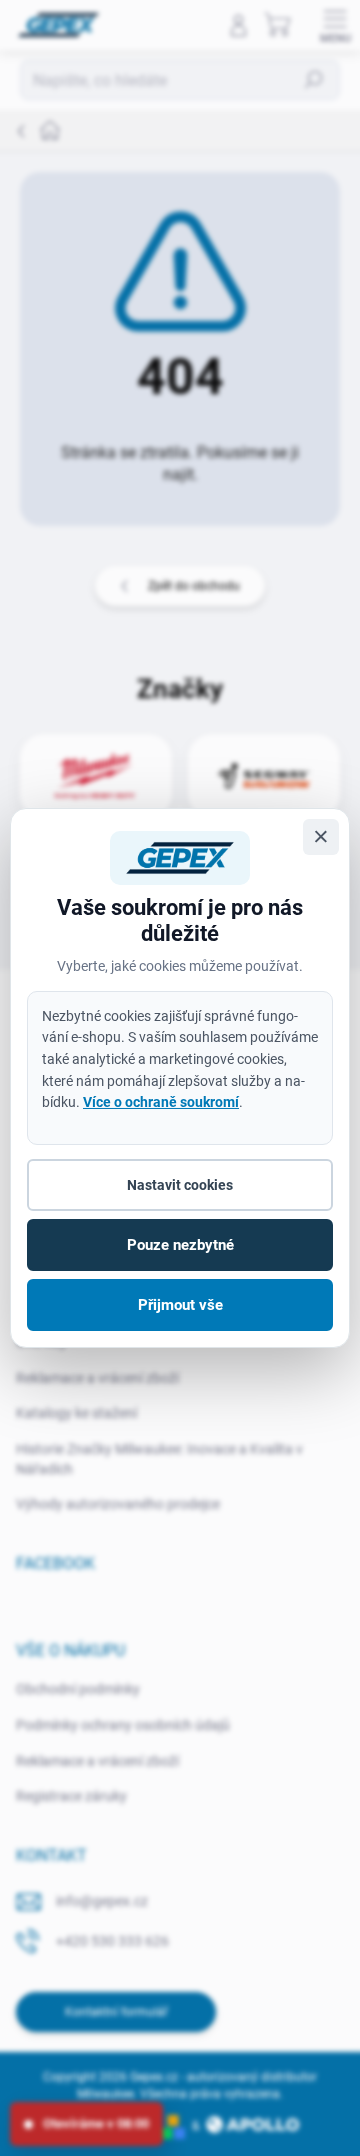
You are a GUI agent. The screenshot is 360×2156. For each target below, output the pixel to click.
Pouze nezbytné (180, 1245)
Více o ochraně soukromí (161, 1102)
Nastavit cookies (180, 1185)
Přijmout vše (180, 1305)
